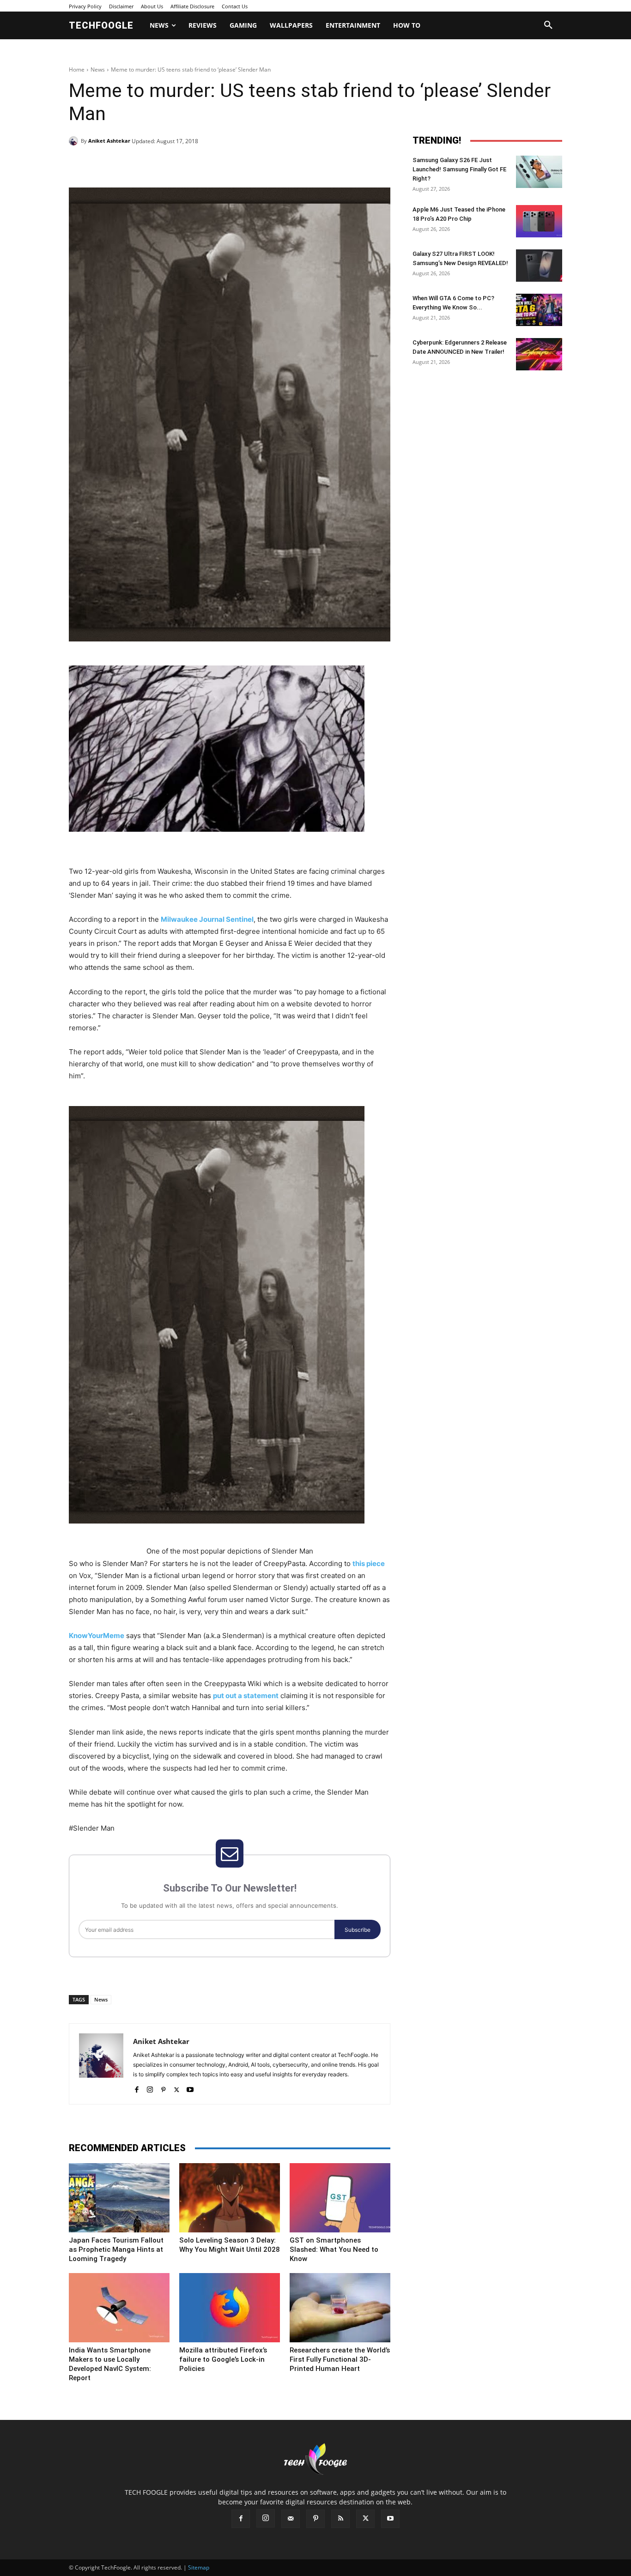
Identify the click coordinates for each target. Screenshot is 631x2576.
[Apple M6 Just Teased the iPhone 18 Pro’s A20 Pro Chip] (539, 221)
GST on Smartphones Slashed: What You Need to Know (334, 2249)
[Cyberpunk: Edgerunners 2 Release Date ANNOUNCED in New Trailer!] (539, 354)
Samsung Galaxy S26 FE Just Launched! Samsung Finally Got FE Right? (459, 169)
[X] (154, 164)
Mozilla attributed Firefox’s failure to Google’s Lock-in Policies (223, 2359)
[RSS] (340, 2519)
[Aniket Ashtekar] (75, 141)
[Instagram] (150, 2088)
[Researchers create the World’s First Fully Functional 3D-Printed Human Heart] (340, 2308)
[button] (548, 25)
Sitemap (199, 2567)
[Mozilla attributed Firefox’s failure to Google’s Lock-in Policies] (230, 2308)
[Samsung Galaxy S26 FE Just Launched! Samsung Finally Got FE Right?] (539, 172)
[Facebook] (133, 164)
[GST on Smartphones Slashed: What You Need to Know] (340, 2198)
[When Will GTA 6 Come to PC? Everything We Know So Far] (539, 310)
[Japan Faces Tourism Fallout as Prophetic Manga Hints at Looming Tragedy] (119, 2198)
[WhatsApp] (196, 164)
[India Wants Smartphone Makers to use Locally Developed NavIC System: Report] (119, 2308)
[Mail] (291, 2519)
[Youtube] (190, 2088)
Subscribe (358, 1930)
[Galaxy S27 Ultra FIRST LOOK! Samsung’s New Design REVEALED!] (539, 266)
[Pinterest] (175, 164)
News (98, 70)
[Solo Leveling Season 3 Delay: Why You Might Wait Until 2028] (230, 2198)
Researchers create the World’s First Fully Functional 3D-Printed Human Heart (340, 2359)
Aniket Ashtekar (109, 141)
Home (77, 70)
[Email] (218, 164)
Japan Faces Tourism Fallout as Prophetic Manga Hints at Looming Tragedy (116, 2249)
